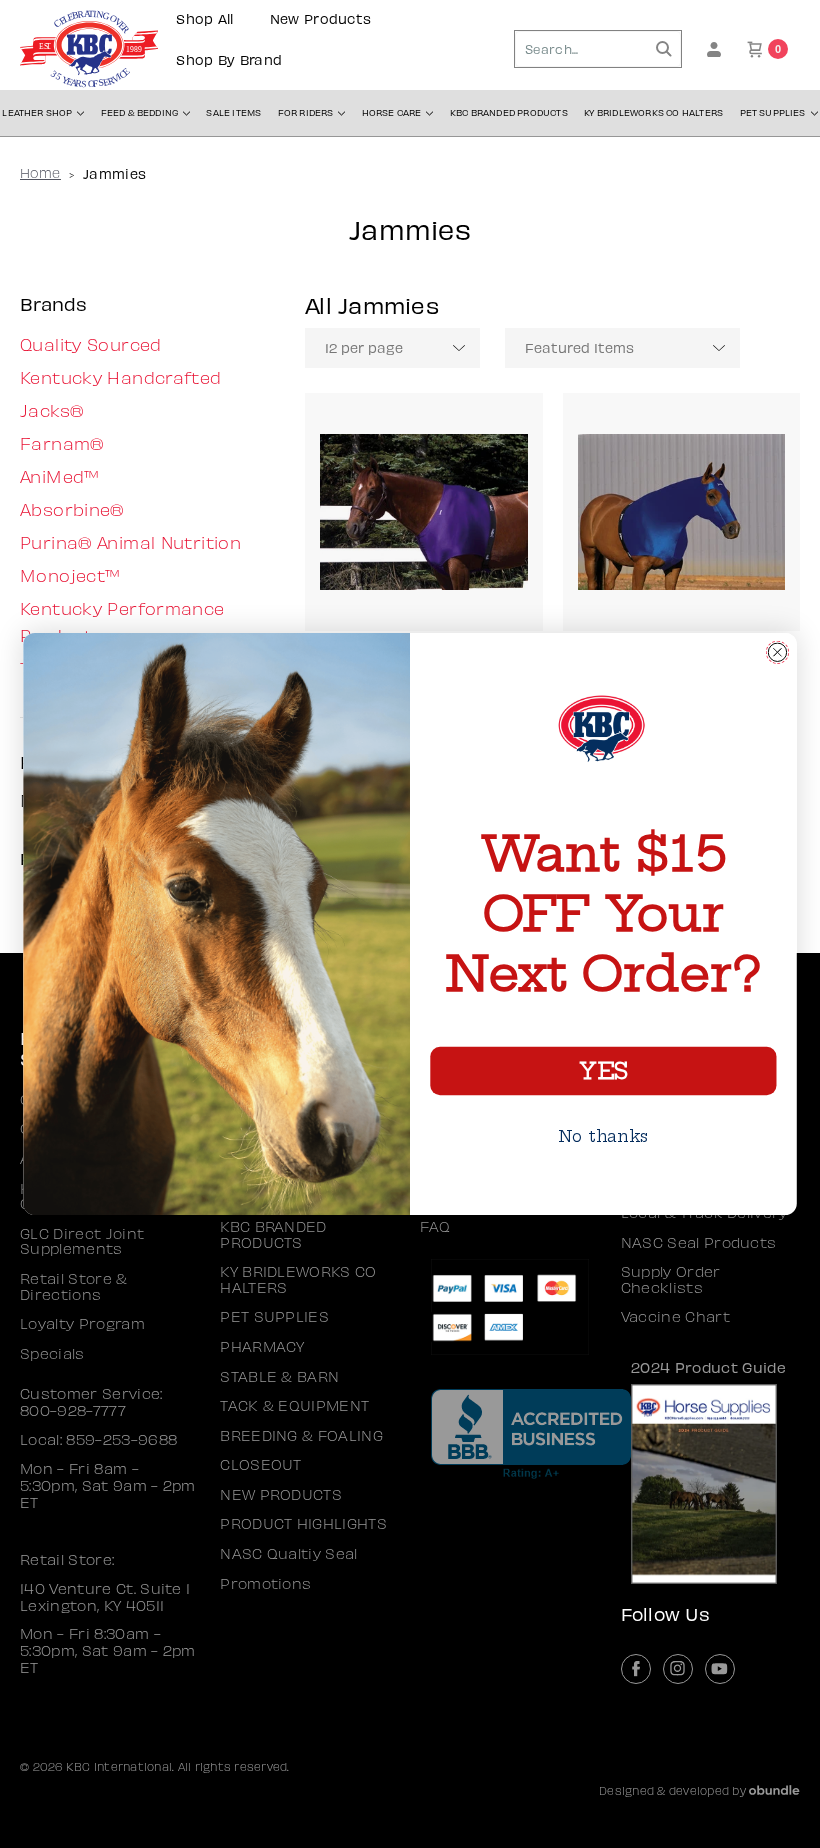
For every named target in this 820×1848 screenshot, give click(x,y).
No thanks (603, 1135)
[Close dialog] (777, 651)
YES (603, 1071)
